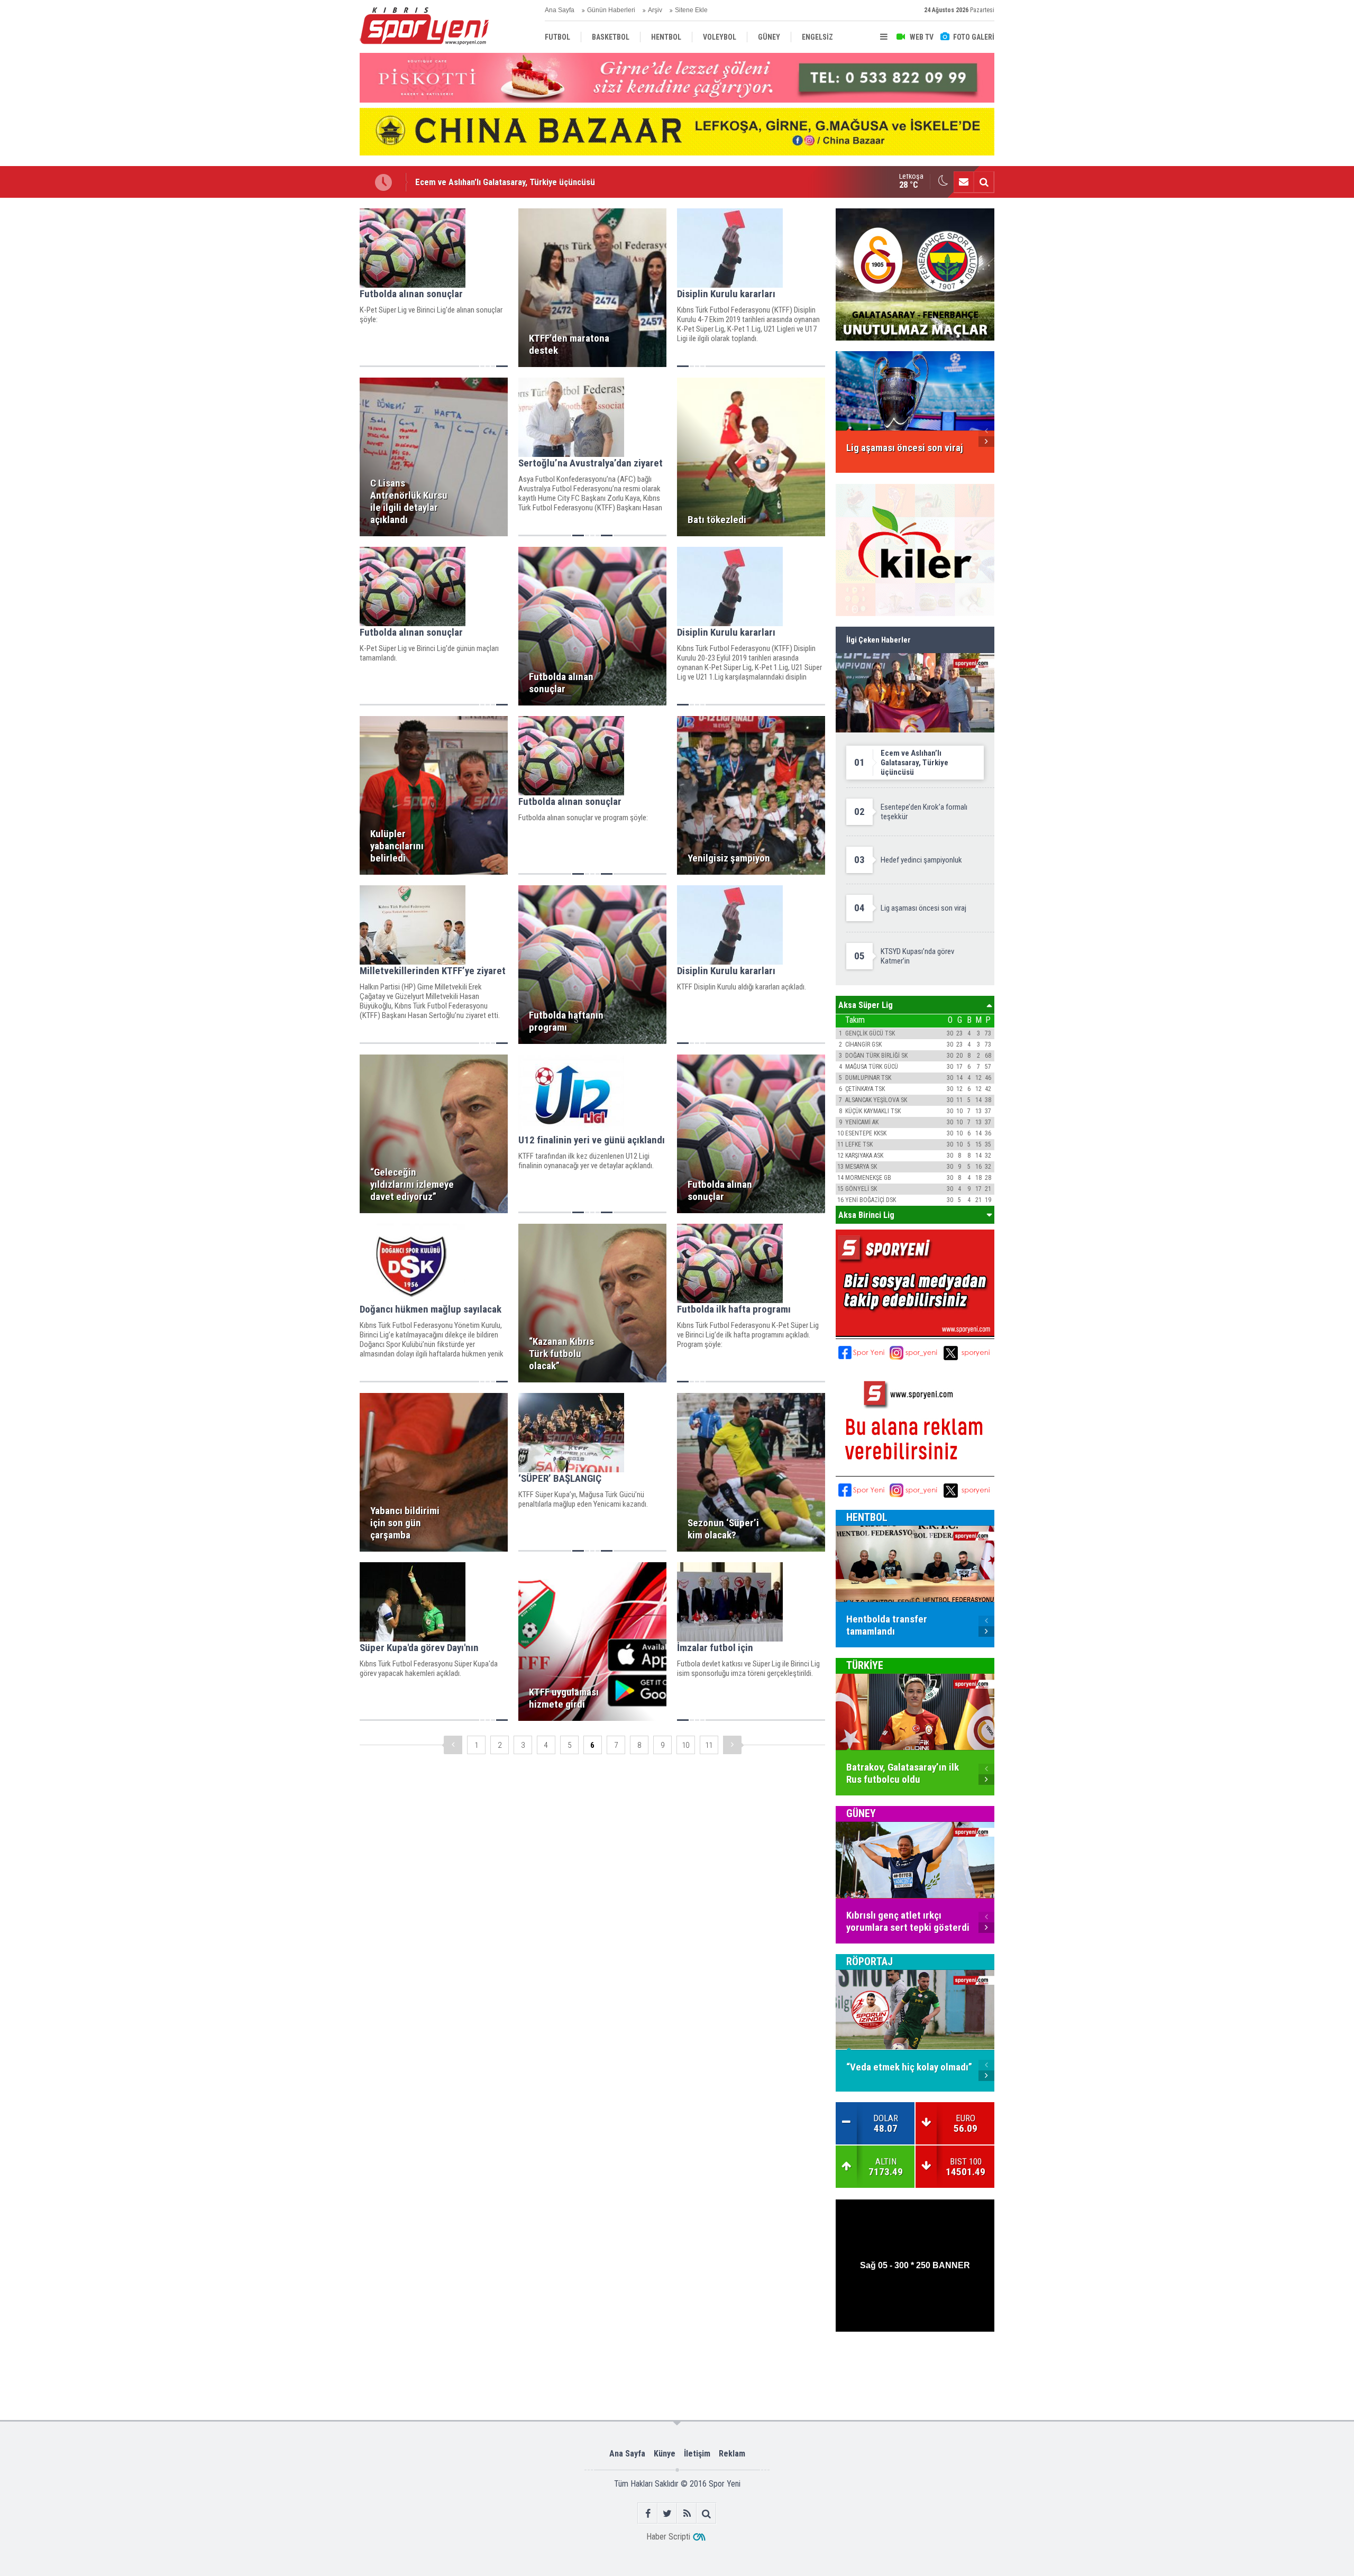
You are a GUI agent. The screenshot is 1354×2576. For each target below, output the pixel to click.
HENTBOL (867, 1517)
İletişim (697, 2454)
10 (685, 1745)
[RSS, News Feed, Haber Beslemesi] (687, 2513)
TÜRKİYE (865, 1665)
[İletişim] (964, 182)
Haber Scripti (668, 2537)
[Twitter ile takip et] (667, 2513)
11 (709, 1745)
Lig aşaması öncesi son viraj (466, 182)
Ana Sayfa (560, 10)
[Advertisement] (307, 366)
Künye (665, 2454)
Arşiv (655, 10)
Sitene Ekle (691, 10)
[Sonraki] (732, 1745)
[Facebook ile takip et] (648, 2513)
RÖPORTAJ (870, 1961)
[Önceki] (453, 1745)
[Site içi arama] (984, 182)
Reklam (732, 2454)
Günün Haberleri (611, 10)
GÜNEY (861, 1813)
